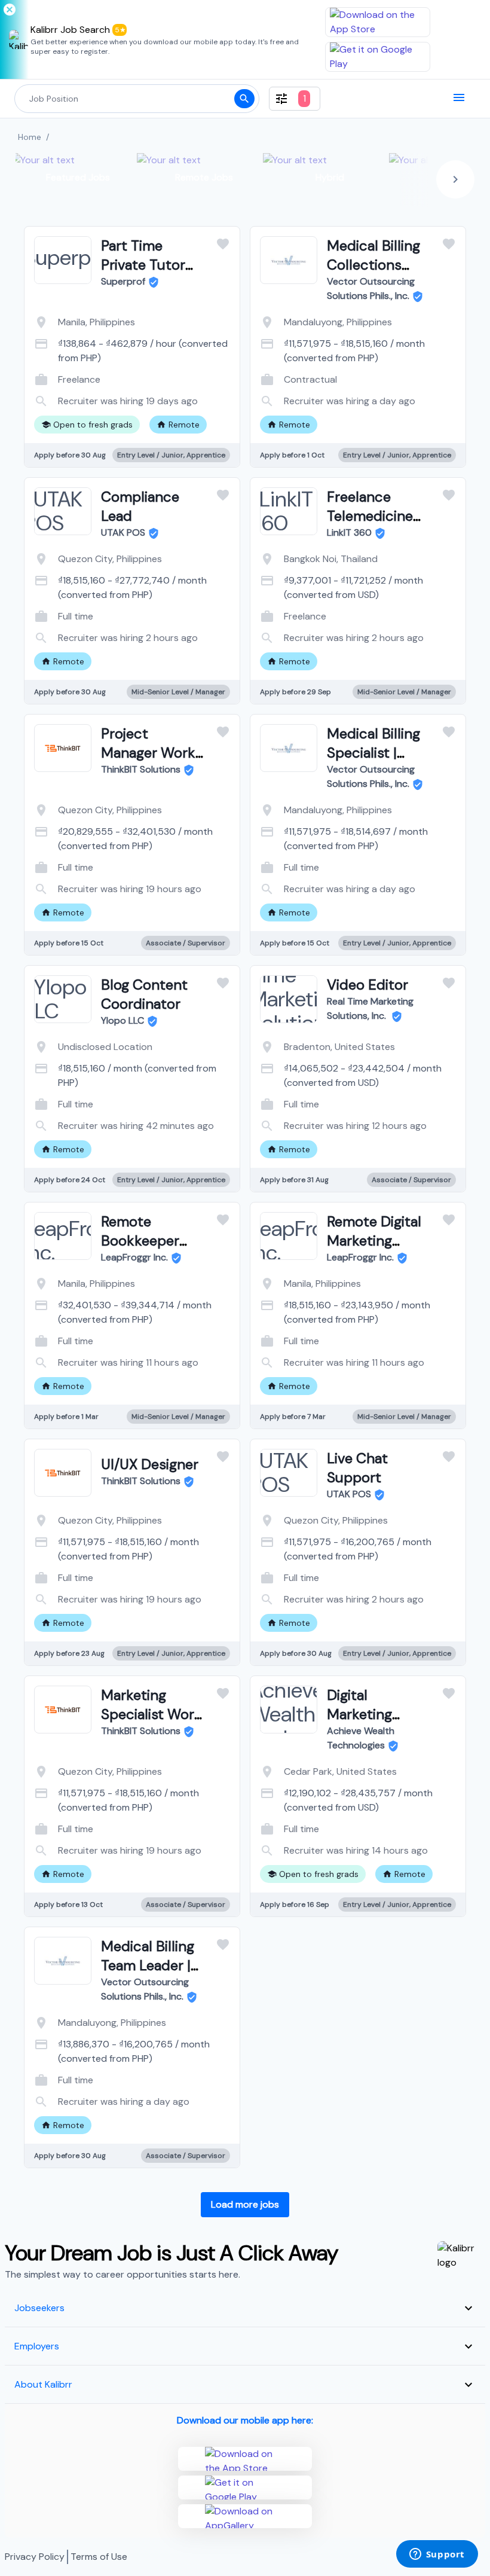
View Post (85, 391)
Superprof (123, 281)
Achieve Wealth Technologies (361, 1738)
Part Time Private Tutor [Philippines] (143, 265)
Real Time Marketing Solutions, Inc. (370, 1008)
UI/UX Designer (150, 1464)
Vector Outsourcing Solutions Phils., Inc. (371, 289)
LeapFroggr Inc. (134, 1257)
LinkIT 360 (349, 532)
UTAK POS (123, 532)
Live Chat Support (357, 1468)
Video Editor (367, 985)
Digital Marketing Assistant (359, 1714)
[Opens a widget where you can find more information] (437, 2555)
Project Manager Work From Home (148, 753)
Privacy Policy (35, 2557)
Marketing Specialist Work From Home (151, 1714)
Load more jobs (245, 2204)
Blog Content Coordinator (144, 994)
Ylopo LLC (122, 1020)
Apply (180, 391)
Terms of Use (99, 2557)
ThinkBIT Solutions (141, 769)
